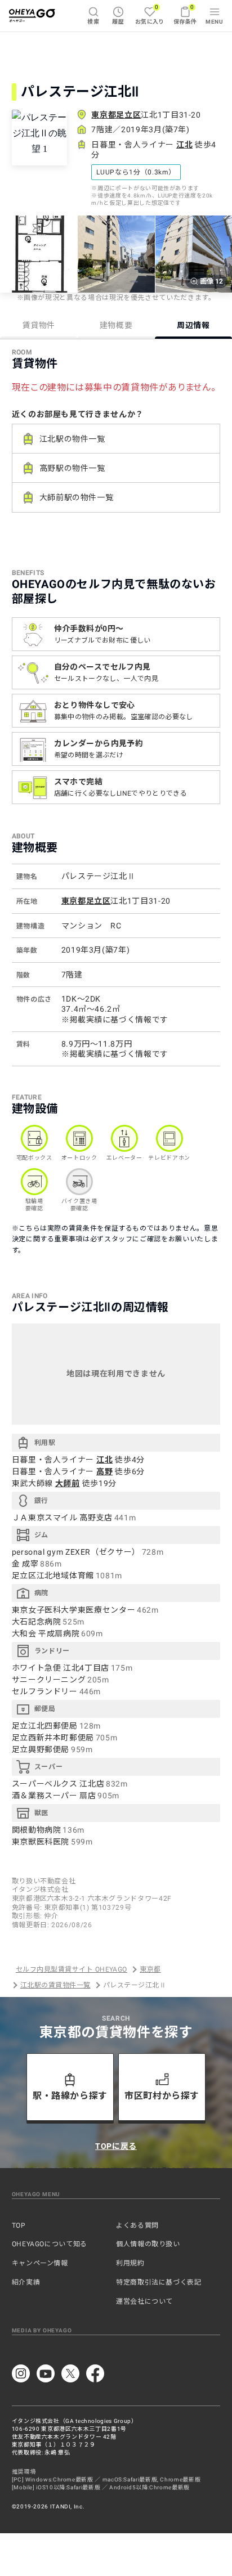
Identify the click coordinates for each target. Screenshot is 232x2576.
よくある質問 (137, 2225)
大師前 (68, 1483)
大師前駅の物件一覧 (77, 497)
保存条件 (185, 14)
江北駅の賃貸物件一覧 (55, 1985)
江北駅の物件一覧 (72, 439)
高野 (104, 1471)
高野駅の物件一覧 (72, 468)
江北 (184, 145)
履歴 (118, 22)
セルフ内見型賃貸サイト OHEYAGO (72, 1969)
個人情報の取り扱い (148, 2244)
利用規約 (130, 2263)
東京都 (150, 1969)
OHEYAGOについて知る (50, 2244)
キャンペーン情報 (40, 2263)
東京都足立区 (116, 115)
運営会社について (144, 2301)
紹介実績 (26, 2282)
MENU (214, 22)
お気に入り (150, 14)
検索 (93, 22)
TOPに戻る (116, 2146)
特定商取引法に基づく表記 (159, 2282)
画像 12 (211, 281)
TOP (19, 2225)
